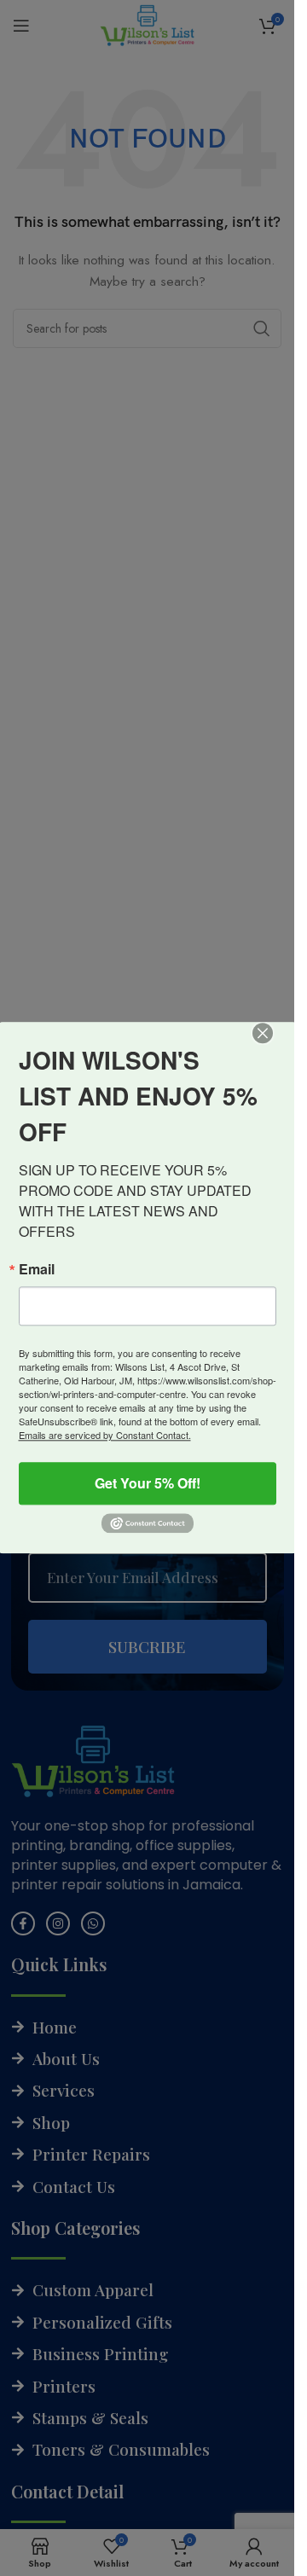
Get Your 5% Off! (148, 1483)
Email (37, 1269)
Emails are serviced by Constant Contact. (105, 1435)
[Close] (275, 1045)
